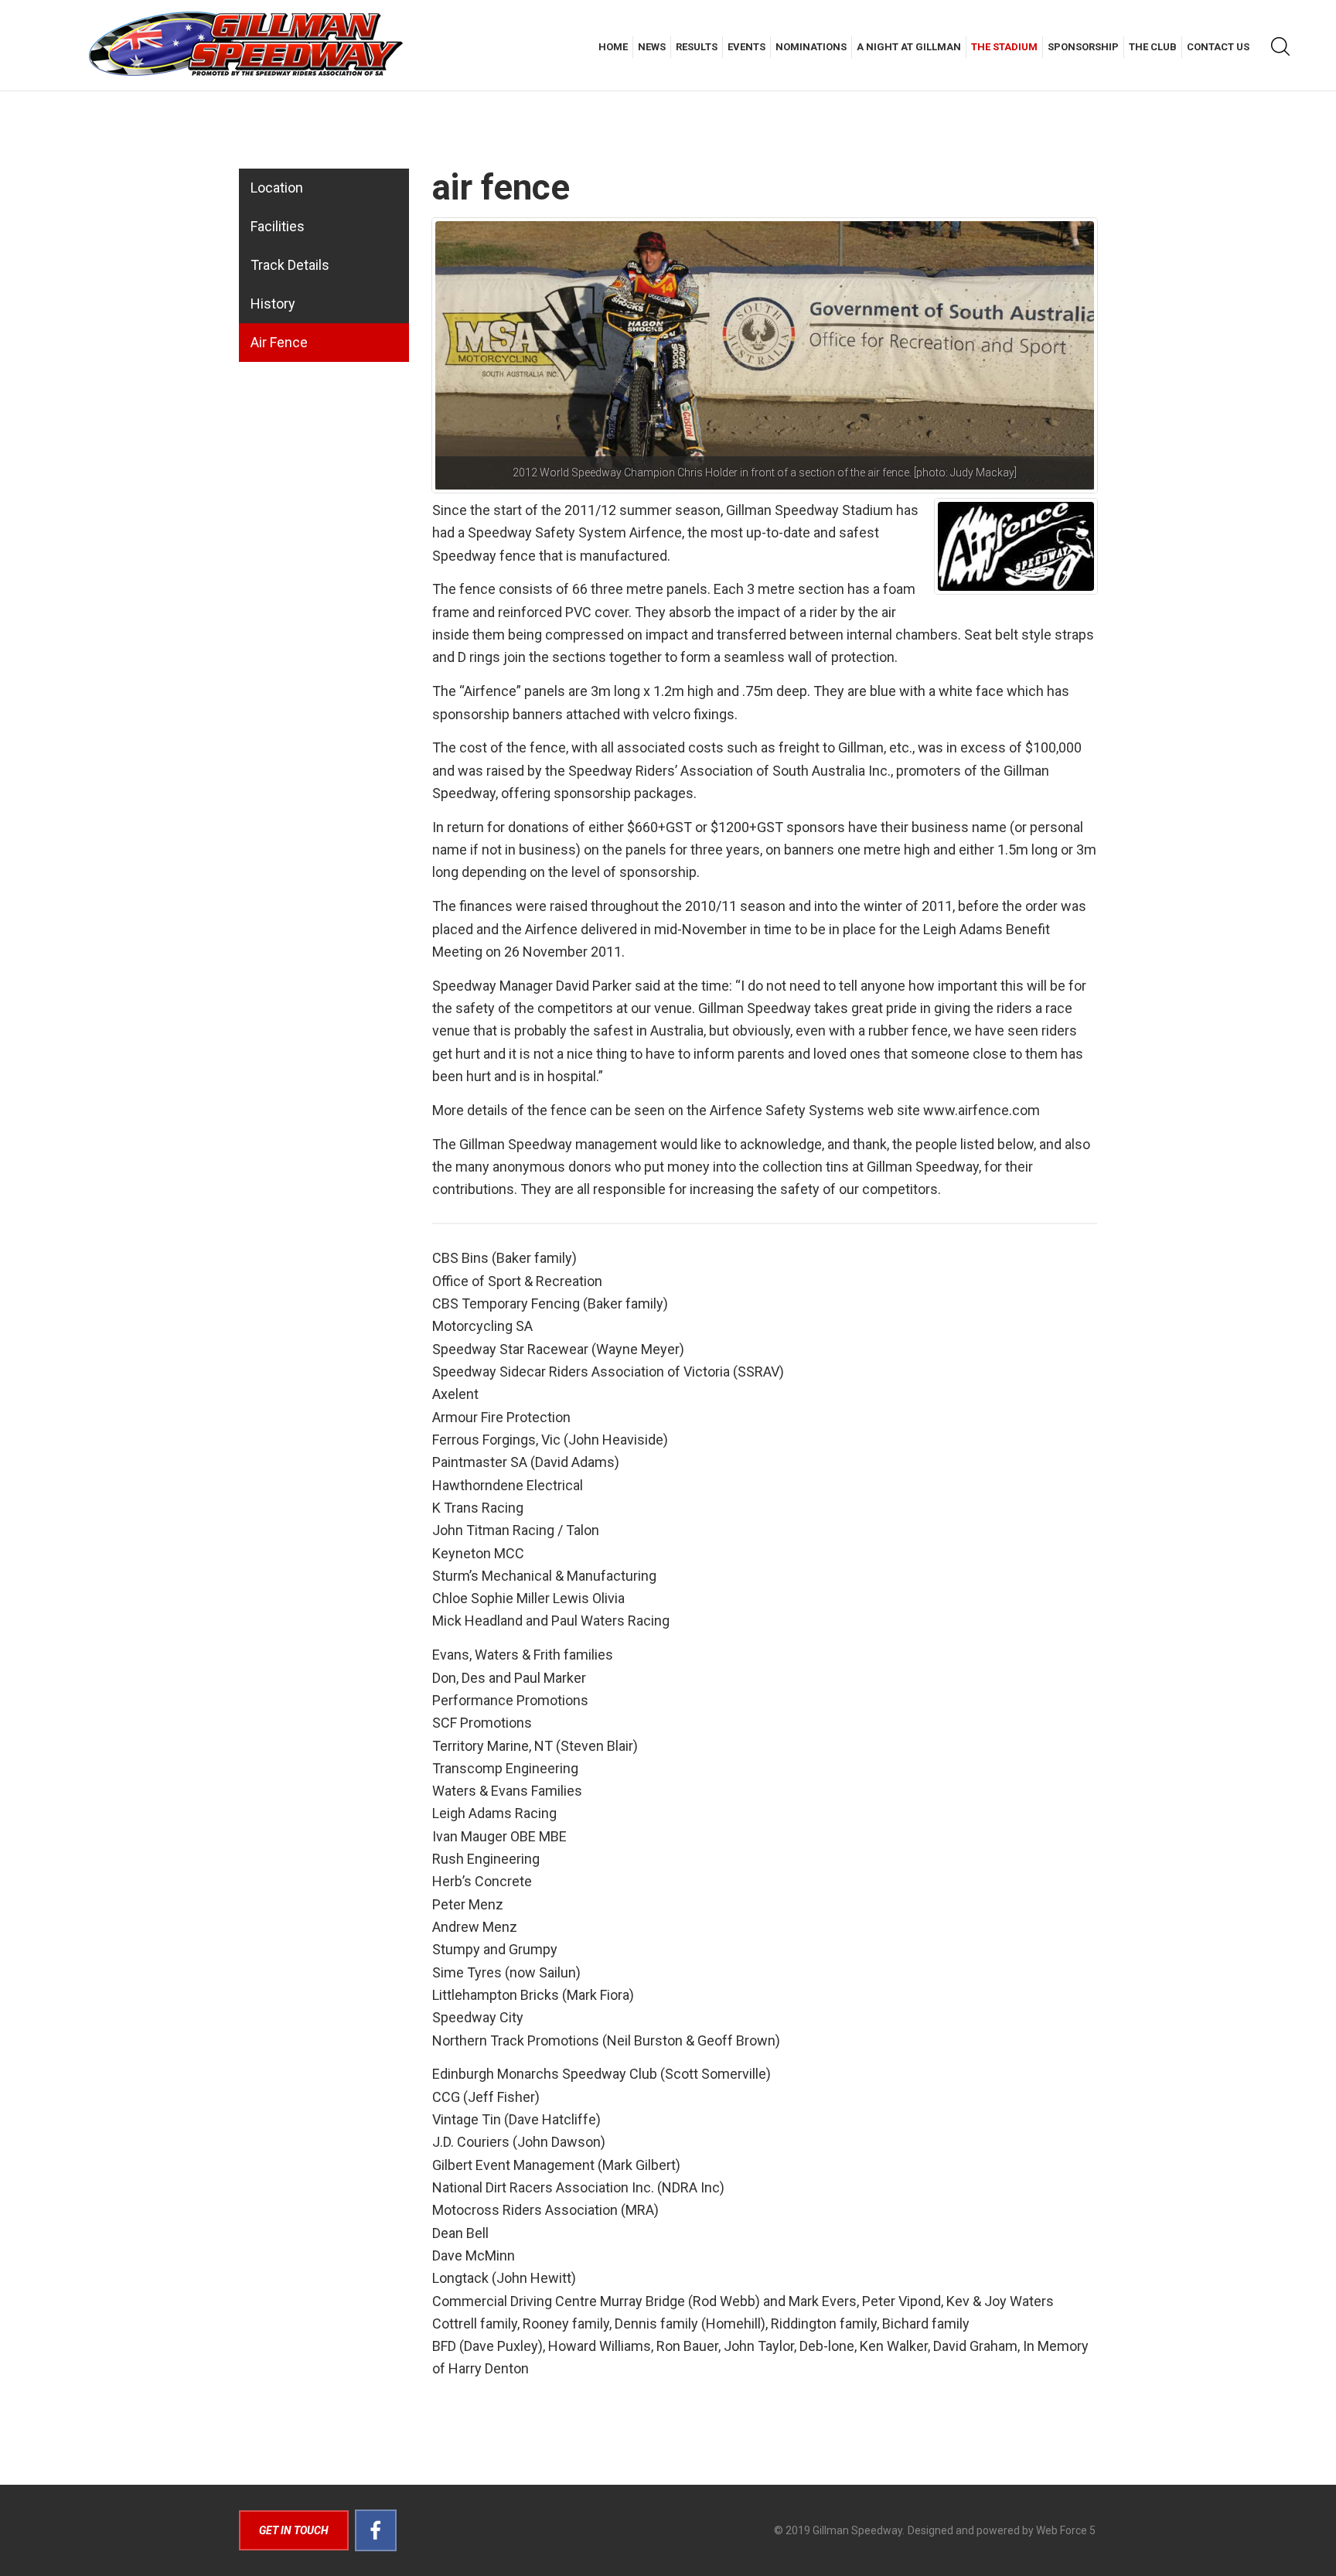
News (652, 47)
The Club (1153, 47)
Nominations (811, 47)
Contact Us (1218, 47)
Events (746, 47)
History (273, 304)
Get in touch (294, 2530)
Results (697, 47)
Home (613, 47)
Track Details (290, 265)
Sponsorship (1083, 47)
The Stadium (1004, 47)
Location (277, 188)
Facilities (278, 226)
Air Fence (279, 342)
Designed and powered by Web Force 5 (1002, 2530)
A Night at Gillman (909, 47)
